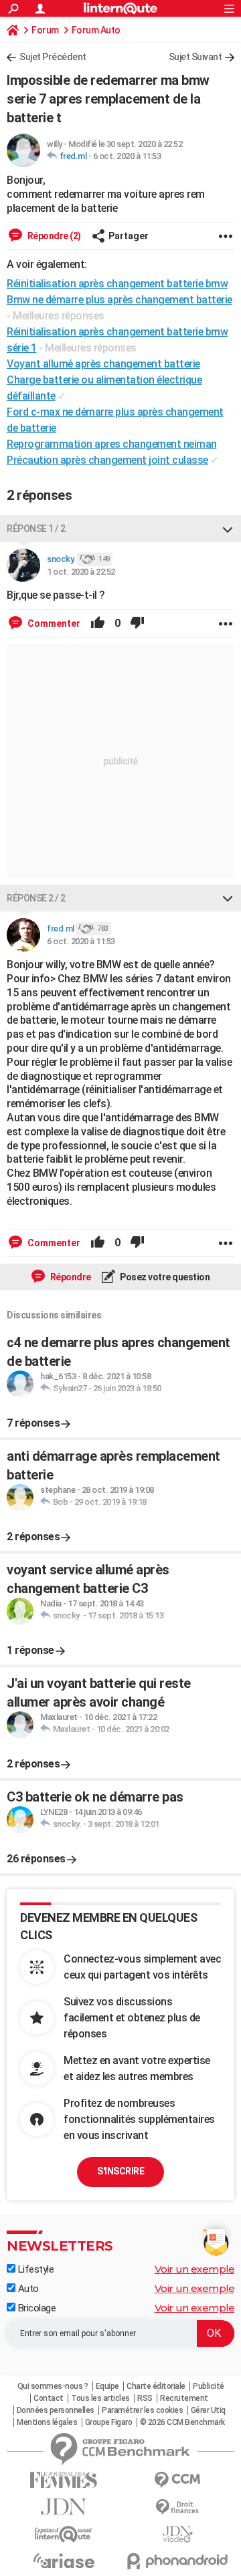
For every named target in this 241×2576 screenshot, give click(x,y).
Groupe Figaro (109, 2422)
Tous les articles (100, 2398)
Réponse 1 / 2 (36, 529)
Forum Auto (96, 30)
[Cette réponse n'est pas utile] (137, 623)
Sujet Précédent (53, 57)
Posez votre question (164, 1277)
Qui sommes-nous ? (53, 2386)
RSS (145, 2398)
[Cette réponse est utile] (98, 623)
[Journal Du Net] (64, 2507)
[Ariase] (64, 2561)
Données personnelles (56, 2410)
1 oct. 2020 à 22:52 (81, 572)
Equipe (107, 2386)
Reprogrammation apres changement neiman (112, 444)
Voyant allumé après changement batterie (103, 364)
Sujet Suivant (195, 57)
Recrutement (184, 2398)
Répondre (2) (53, 236)
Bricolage (35, 2308)
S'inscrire (120, 2171)
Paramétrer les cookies (142, 2410)
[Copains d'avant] (64, 2534)
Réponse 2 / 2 (36, 898)
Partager (129, 236)
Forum (45, 30)
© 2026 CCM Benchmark (182, 2422)
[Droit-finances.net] (177, 2508)
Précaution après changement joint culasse (107, 460)
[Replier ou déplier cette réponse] (228, 529)
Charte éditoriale (156, 2386)
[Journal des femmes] (64, 2480)
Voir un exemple (195, 2269)
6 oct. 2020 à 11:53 (127, 156)
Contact (49, 2398)
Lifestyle (34, 2269)
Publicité (209, 2386)
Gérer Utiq (208, 2410)
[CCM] (177, 2480)
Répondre (70, 1277)
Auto (27, 2289)
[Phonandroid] (177, 2561)
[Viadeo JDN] (177, 2534)
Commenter (53, 623)
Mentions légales (47, 2422)
